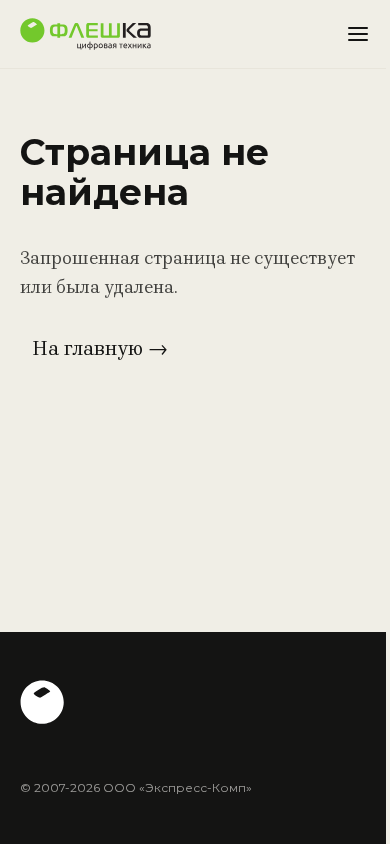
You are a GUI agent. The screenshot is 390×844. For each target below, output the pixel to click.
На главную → (100, 348)
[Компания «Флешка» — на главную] (85, 34)
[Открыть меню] (358, 34)
